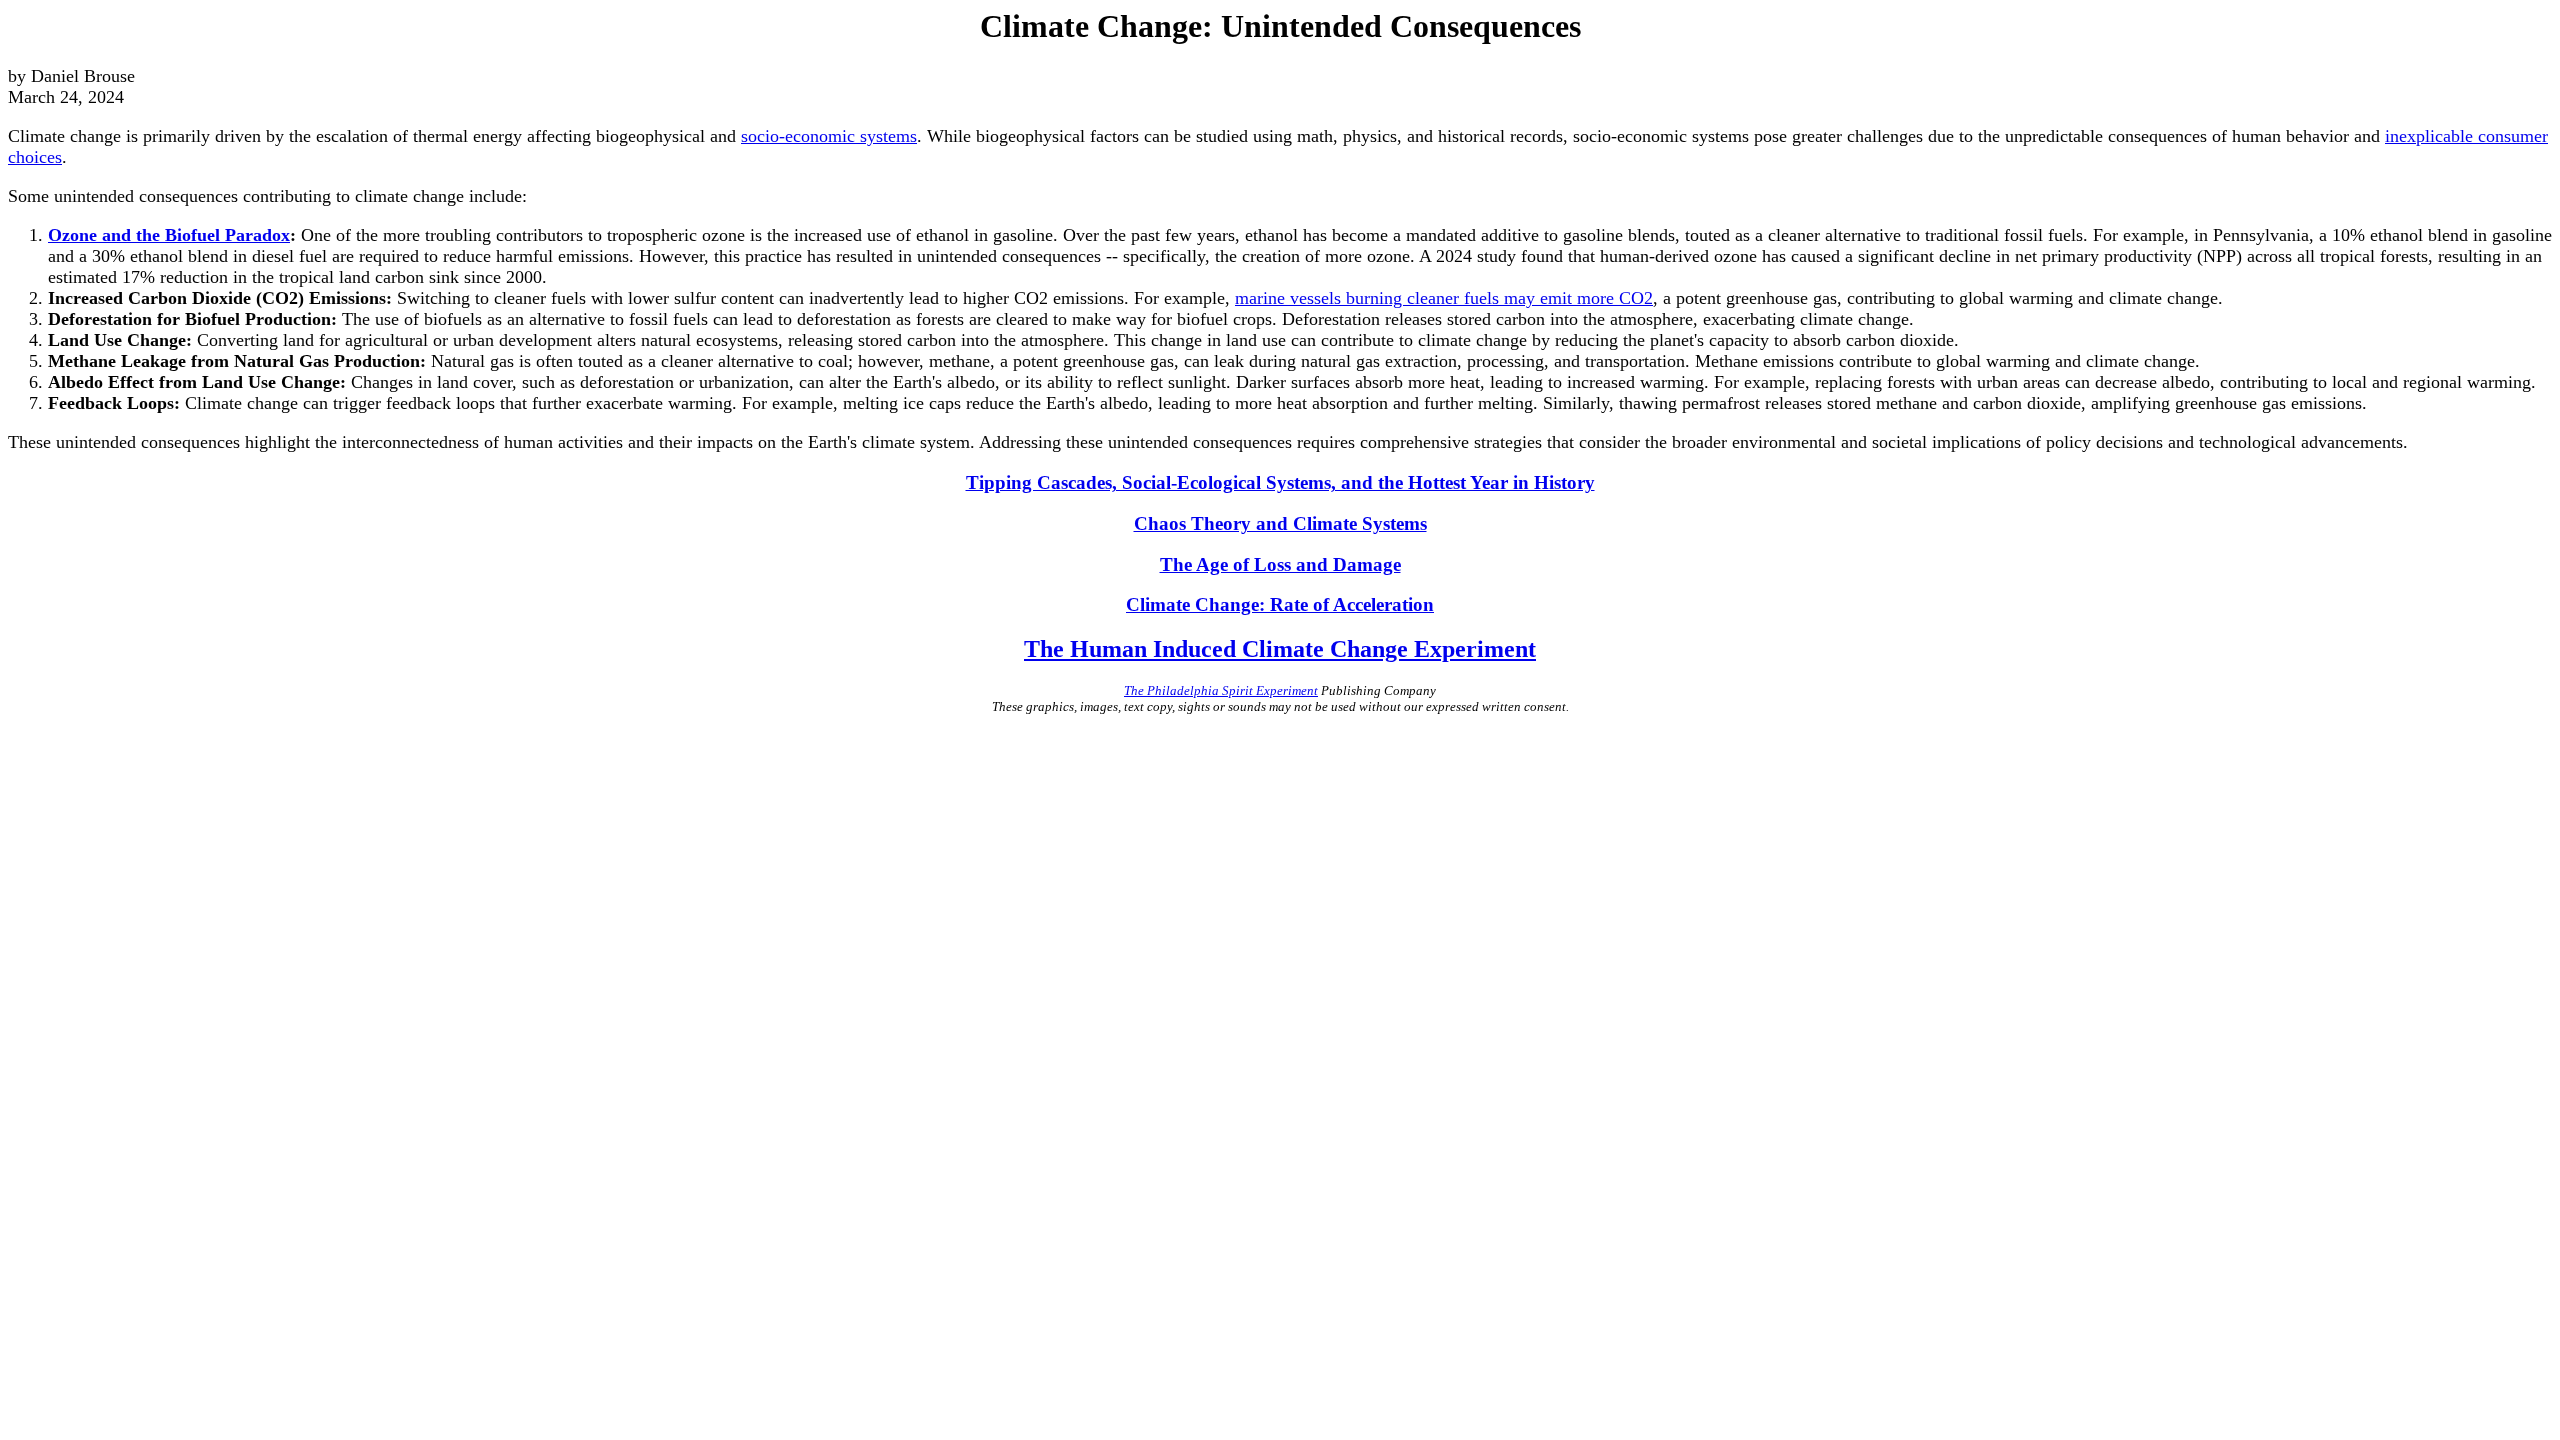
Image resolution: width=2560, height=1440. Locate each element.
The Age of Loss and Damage (1280, 564)
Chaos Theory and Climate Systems (1280, 523)
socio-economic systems (829, 136)
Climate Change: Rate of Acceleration (1280, 604)
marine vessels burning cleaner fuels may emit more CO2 (1444, 298)
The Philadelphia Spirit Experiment (1221, 690)
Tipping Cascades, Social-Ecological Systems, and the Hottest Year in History (1280, 482)
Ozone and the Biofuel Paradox (169, 235)
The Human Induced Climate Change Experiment (1280, 649)
